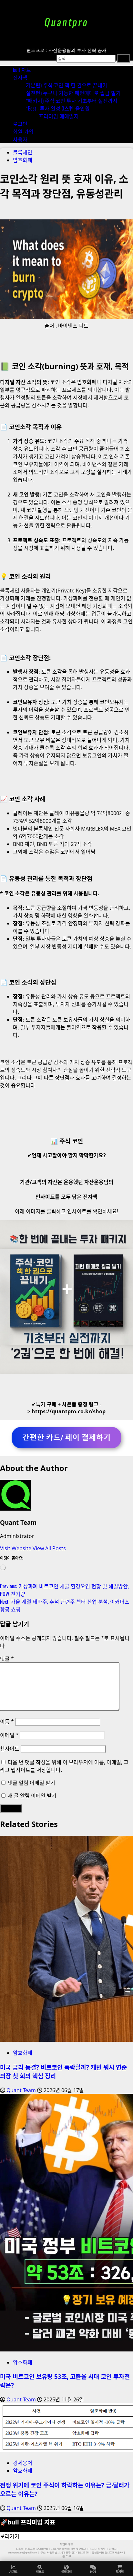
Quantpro (66, 22)
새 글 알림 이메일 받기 (32, 1796)
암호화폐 (23, 160)
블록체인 (23, 152)
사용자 (20, 139)
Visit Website (16, 1548)
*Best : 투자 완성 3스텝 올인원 (58, 108)
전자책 (20, 77)
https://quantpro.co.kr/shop (69, 1411)
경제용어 (23, 2463)
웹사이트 (10, 1749)
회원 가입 (23, 131)
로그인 (20, 124)
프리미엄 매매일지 (59, 116)
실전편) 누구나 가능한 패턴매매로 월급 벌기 (73, 93)
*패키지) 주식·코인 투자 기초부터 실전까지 (72, 101)
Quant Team (18, 1522)
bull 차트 (22, 70)
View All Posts (49, 1548)
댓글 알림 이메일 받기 (31, 1783)
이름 (7, 1722)
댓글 (7, 1659)
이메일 (9, 1735)
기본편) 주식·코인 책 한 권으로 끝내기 (66, 85)
